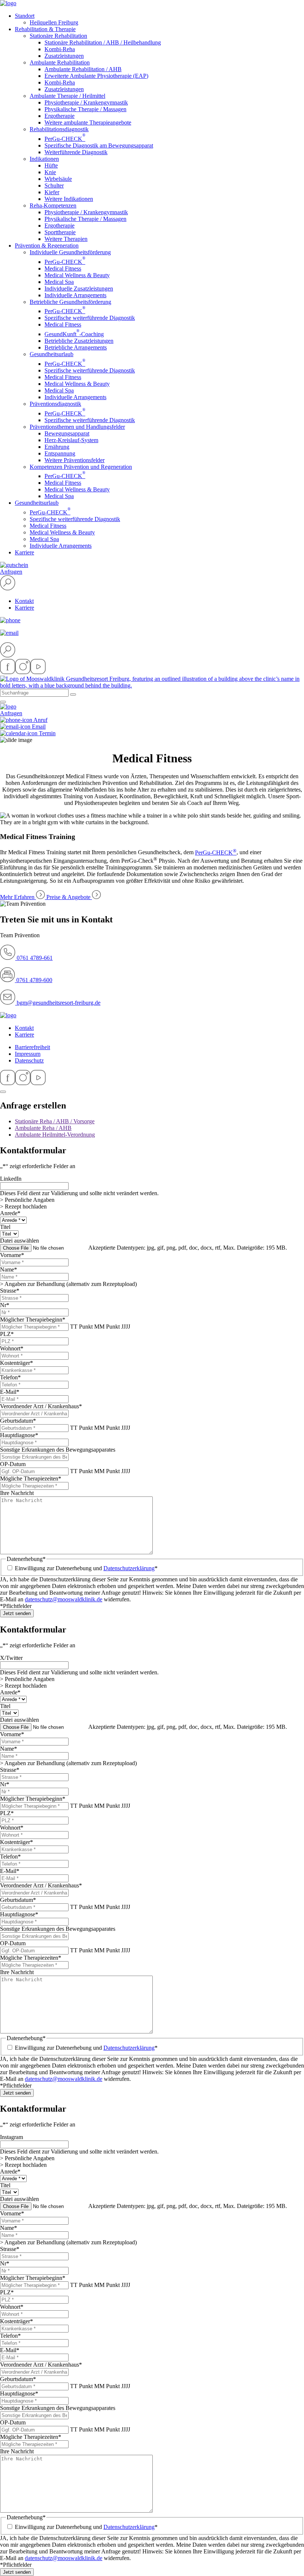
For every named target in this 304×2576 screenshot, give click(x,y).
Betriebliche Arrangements (76, 347)
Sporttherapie (60, 232)
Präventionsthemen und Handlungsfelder (77, 427)
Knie (50, 172)
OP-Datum (13, 1464)
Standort (25, 16)
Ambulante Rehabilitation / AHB (83, 69)
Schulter (54, 185)
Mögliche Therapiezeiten (31, 1478)
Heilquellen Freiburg (54, 22)
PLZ (7, 1334)
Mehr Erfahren (18, 897)
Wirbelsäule (58, 179)
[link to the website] (8, 1015)
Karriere (24, 552)
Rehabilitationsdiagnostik (59, 129)
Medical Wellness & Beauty (77, 275)
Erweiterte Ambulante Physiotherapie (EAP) (96, 76)
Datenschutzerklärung (129, 1568)
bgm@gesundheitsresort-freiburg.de (59, 1003)
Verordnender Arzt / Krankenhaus (41, 1406)
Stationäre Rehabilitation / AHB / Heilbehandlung (103, 42)
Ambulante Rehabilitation (60, 62)
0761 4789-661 (34, 958)
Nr (5, 1305)
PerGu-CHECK (65, 139)
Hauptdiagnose (19, 1435)
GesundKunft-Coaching (74, 334)
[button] (8, 588)
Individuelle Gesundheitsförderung (70, 252)
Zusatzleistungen (64, 56)
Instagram (11, 2137)
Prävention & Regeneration (47, 246)
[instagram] (23, 672)
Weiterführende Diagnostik (76, 152)
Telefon (10, 1377)
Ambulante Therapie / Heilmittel (67, 96)
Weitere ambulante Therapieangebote (88, 122)
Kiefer (52, 192)
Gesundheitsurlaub (52, 354)
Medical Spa (59, 282)
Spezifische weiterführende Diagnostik (90, 318)
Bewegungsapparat (67, 433)
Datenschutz (29, 1060)
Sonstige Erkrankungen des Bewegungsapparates (58, 1450)
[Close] (3, 1092)
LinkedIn (11, 1179)
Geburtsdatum (18, 1421)
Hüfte (51, 165)
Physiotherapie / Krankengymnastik (86, 102)
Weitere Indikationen (69, 199)
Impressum (28, 1054)
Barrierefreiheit (32, 1047)
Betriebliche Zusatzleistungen (79, 341)
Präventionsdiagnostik (55, 404)
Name (9, 1269)
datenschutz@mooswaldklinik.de (64, 1599)
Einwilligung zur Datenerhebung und (86, 1568)
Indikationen (44, 159)
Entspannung (60, 453)
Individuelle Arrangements (75, 295)
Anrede (10, 1213)
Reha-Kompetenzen (53, 205)
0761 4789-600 (34, 980)
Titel (5, 1227)
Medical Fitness (63, 268)
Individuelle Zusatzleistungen (79, 289)
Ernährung (57, 447)
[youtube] (38, 672)
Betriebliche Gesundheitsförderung (70, 302)
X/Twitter (11, 1658)
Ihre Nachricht (17, 1493)
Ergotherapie (60, 116)
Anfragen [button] (11, 572)
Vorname (12, 1255)
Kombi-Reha (60, 49)
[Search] (73, 694)
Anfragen (11, 713)
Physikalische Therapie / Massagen (85, 109)
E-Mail (10, 1392)
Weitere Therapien (66, 239)
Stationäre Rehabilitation (58, 36)
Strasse (10, 1291)
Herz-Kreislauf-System (71, 440)
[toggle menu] (3, 702)
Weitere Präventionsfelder (75, 460)
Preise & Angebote (69, 897)
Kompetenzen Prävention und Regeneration (81, 467)
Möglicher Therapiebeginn (33, 1320)
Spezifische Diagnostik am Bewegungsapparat (99, 145)
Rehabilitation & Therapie (45, 29)
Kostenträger (16, 1363)
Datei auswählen (19, 1241)
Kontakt (24, 601)
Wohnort (12, 1348)
